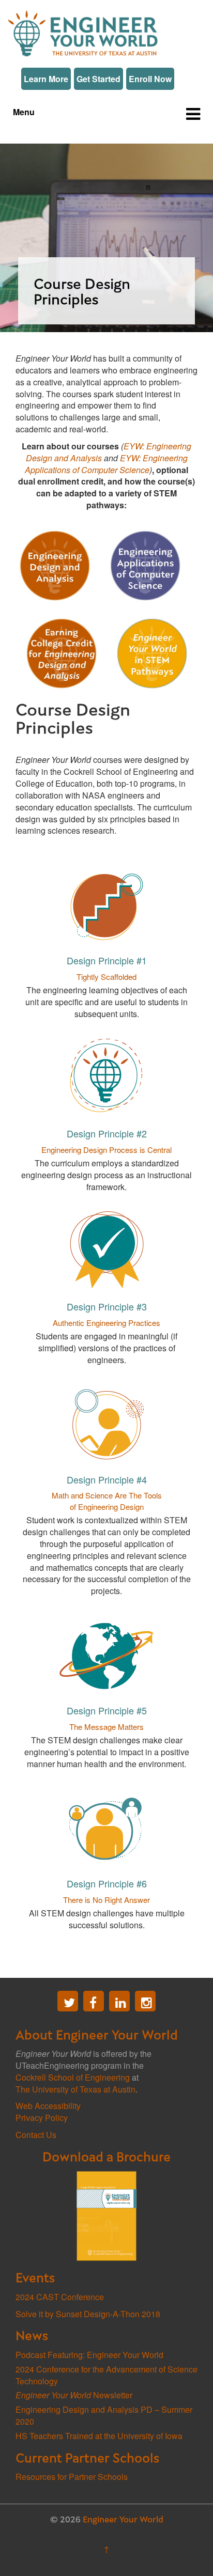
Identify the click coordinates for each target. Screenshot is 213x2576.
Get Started (98, 79)
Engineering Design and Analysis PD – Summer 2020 (104, 2415)
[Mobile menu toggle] (193, 113)
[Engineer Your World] (83, 32)
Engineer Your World (123, 2520)
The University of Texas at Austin (75, 2089)
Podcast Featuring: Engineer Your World (89, 2355)
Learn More (46, 79)
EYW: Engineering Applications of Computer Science (106, 464)
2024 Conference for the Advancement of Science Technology (106, 2375)
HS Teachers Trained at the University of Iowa (99, 2436)
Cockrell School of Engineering (73, 2077)
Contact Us (36, 2135)
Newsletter (74, 2395)
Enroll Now (150, 79)
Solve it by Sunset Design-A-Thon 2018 (88, 2314)
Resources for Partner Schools (72, 2477)
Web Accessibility (48, 2106)
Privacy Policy (42, 2118)
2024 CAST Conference (60, 2297)
